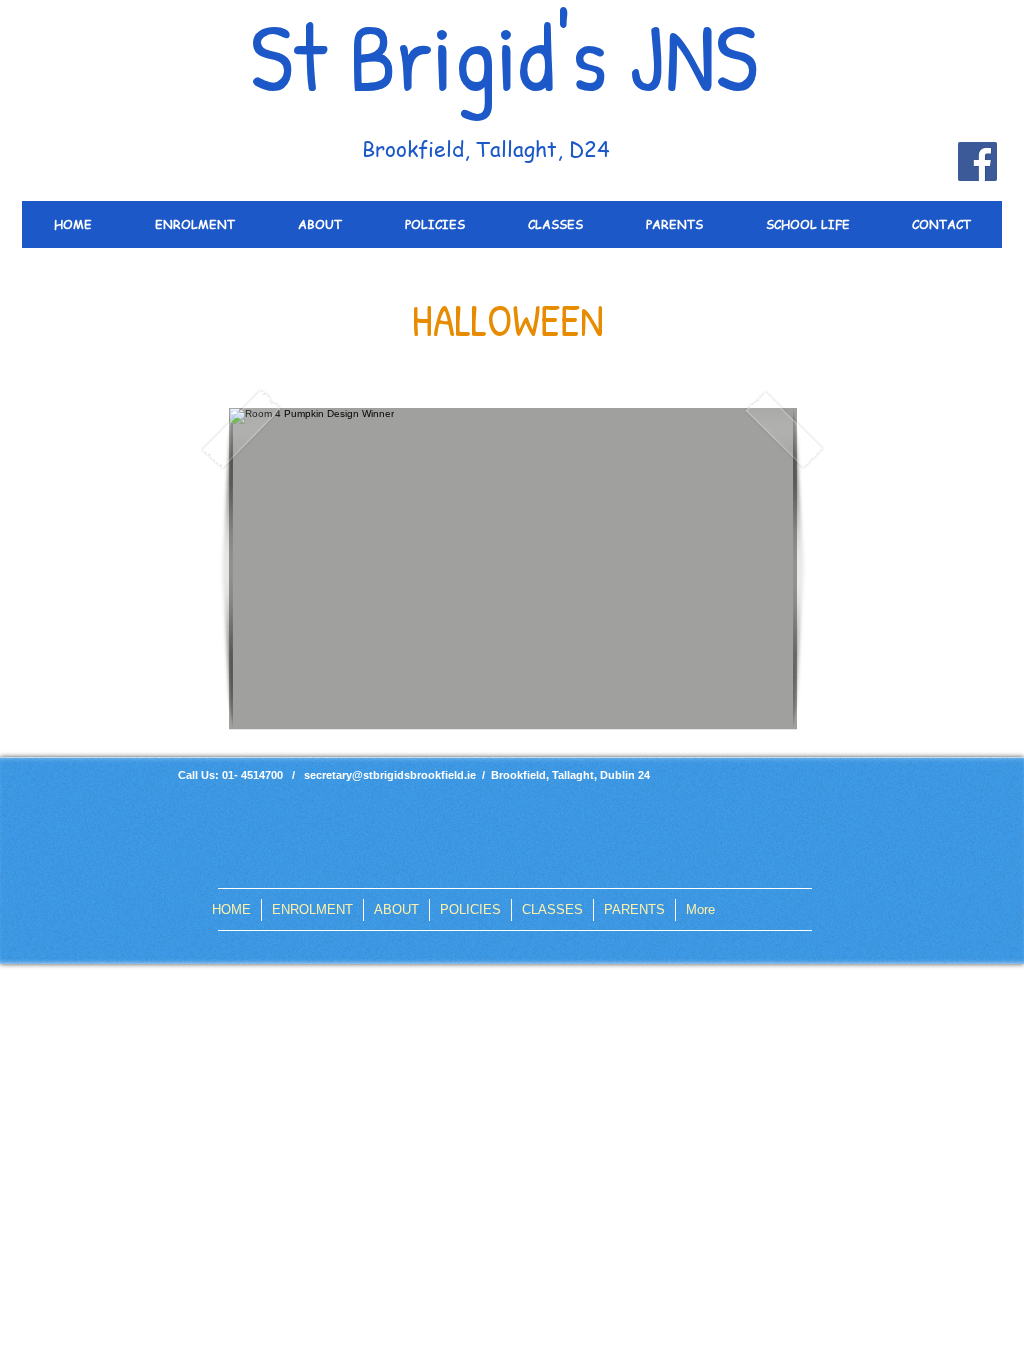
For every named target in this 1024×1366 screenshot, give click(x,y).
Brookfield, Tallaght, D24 (486, 148)
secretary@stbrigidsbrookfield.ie (390, 775)
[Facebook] (977, 161)
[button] (513, 568)
